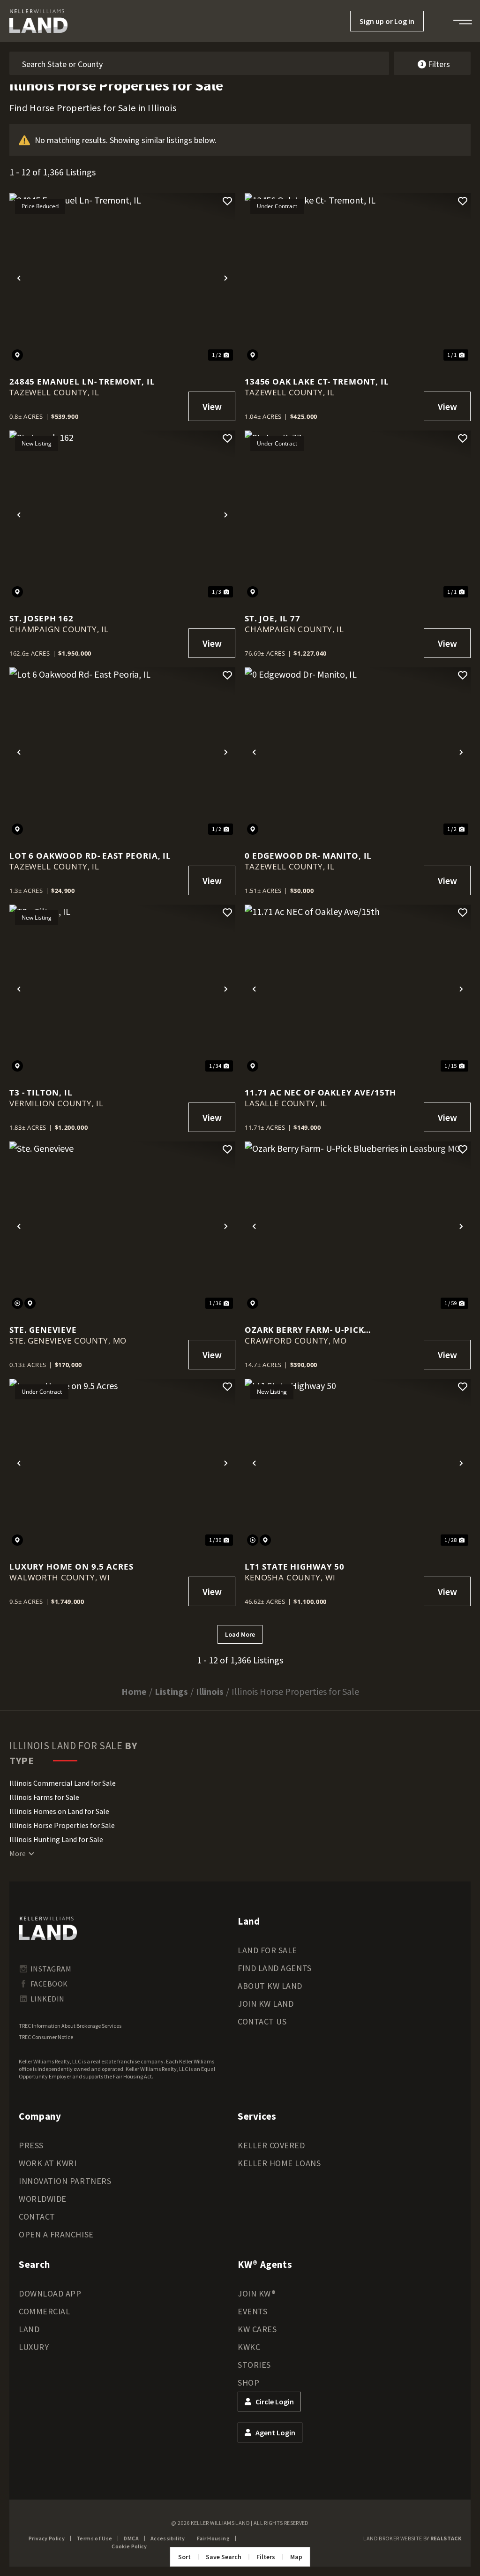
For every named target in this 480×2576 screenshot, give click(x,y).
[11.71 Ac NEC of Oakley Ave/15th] (358, 990)
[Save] (227, 201)
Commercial (44, 2311)
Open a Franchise (56, 2234)
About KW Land (270, 1986)
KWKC (249, 2347)
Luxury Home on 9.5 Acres (71, 1567)
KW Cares (257, 2329)
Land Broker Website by (412, 2538)
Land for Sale (267, 1950)
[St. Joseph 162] (122, 515)
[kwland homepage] (48, 1928)
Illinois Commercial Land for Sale (63, 1783)
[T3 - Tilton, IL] (122, 990)
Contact (37, 2217)
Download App (50, 2293)
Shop (248, 2383)
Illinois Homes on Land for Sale (59, 1811)
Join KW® (257, 2293)
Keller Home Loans (279, 2163)
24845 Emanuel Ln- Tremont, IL (82, 381)
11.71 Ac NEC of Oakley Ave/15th (320, 1092)
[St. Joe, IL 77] (358, 515)
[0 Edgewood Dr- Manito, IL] (358, 752)
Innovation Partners (65, 2181)
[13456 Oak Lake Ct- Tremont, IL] (358, 278)
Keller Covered (271, 2145)
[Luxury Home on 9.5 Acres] (122, 1464)
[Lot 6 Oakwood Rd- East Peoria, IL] (122, 752)
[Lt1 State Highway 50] (358, 1464)
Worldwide (43, 2199)
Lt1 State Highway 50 (295, 1567)
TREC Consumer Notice (46, 2037)
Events (252, 2311)
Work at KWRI (48, 2163)
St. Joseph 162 (41, 618)
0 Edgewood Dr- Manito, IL (308, 856)
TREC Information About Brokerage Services (70, 2026)
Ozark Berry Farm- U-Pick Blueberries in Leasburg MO (311, 1330)
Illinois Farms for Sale (44, 1797)
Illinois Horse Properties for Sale (62, 1825)
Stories (254, 2365)
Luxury (34, 2347)
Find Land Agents (275, 1968)
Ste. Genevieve (43, 1330)
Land (29, 2329)
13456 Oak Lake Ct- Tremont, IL (317, 381)
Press (31, 2145)
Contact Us (262, 2021)
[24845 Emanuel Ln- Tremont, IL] (122, 278)
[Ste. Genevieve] (122, 1226)
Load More (240, 1634)
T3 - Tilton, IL (41, 1092)
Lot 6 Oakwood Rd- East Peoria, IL (90, 856)
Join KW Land (266, 2004)
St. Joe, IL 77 (273, 618)
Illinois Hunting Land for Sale (56, 1839)
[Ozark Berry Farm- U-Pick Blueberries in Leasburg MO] (358, 1226)
